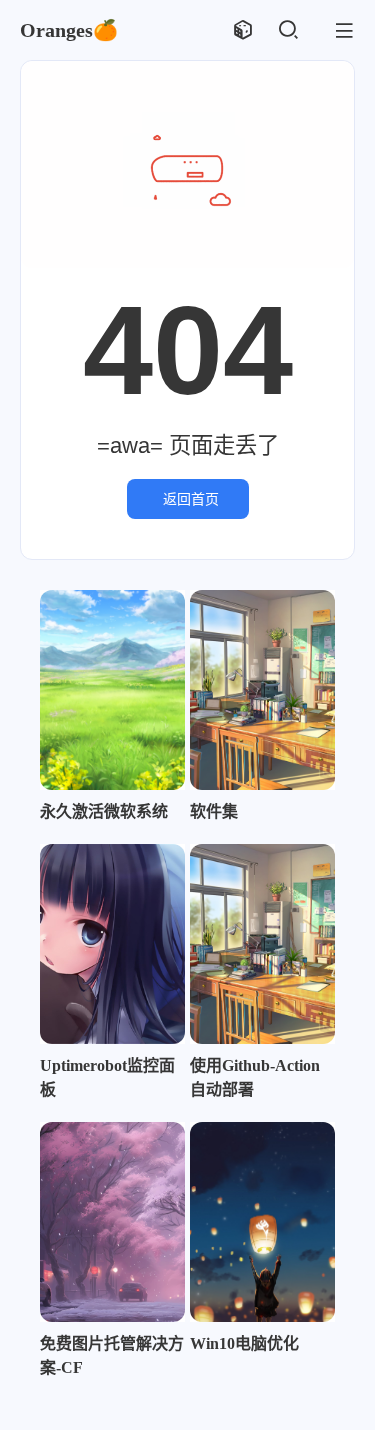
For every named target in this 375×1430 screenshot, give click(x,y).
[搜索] (287, 30)
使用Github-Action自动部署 (255, 1077)
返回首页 (191, 499)
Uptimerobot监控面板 (107, 1077)
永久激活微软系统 (104, 811)
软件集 (214, 811)
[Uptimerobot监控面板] (112, 944)
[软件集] (262, 690)
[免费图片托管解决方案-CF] (112, 1222)
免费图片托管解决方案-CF (112, 1355)
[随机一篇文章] (242, 30)
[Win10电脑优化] (262, 1222)
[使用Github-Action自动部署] (262, 944)
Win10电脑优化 (244, 1343)
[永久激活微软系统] (112, 690)
